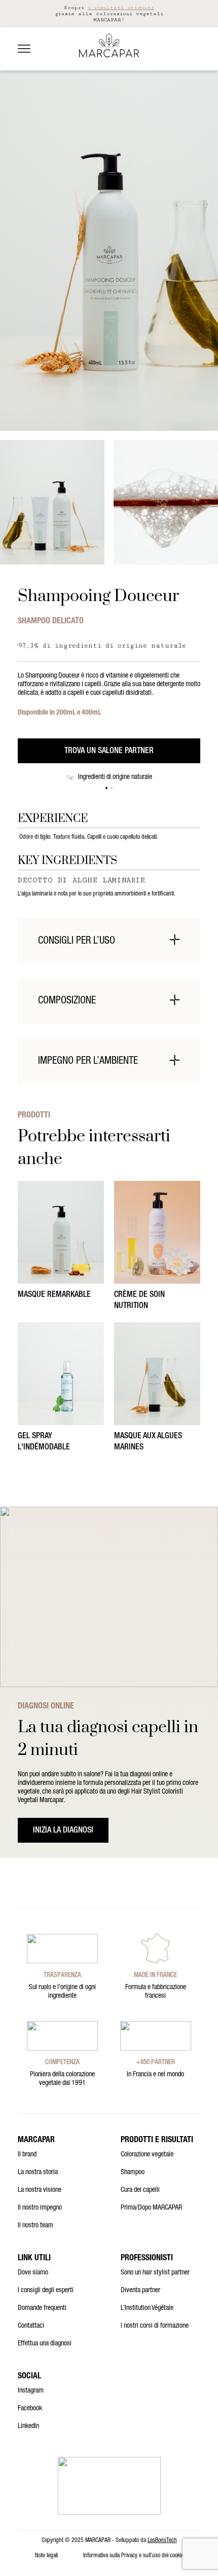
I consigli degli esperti (46, 2291)
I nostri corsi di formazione (155, 2326)
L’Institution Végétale (147, 2308)
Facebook (30, 2409)
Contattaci (31, 2326)
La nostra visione (40, 2190)
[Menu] (24, 49)
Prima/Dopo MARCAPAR (151, 2208)
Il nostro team (35, 2226)
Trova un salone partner (109, 752)
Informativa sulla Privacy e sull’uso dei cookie (133, 2556)
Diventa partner (140, 2291)
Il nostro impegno (40, 2208)
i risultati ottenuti (121, 8)
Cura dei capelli (140, 2190)
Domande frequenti (42, 2308)
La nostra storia (38, 2173)
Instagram (31, 2391)
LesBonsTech (162, 2541)
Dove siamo (33, 2273)
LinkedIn (28, 2426)
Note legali (46, 2556)
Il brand (27, 2155)
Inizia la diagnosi (63, 1831)
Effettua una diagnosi (45, 2344)
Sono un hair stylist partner (155, 2273)
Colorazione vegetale (147, 2155)
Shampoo (133, 2173)
